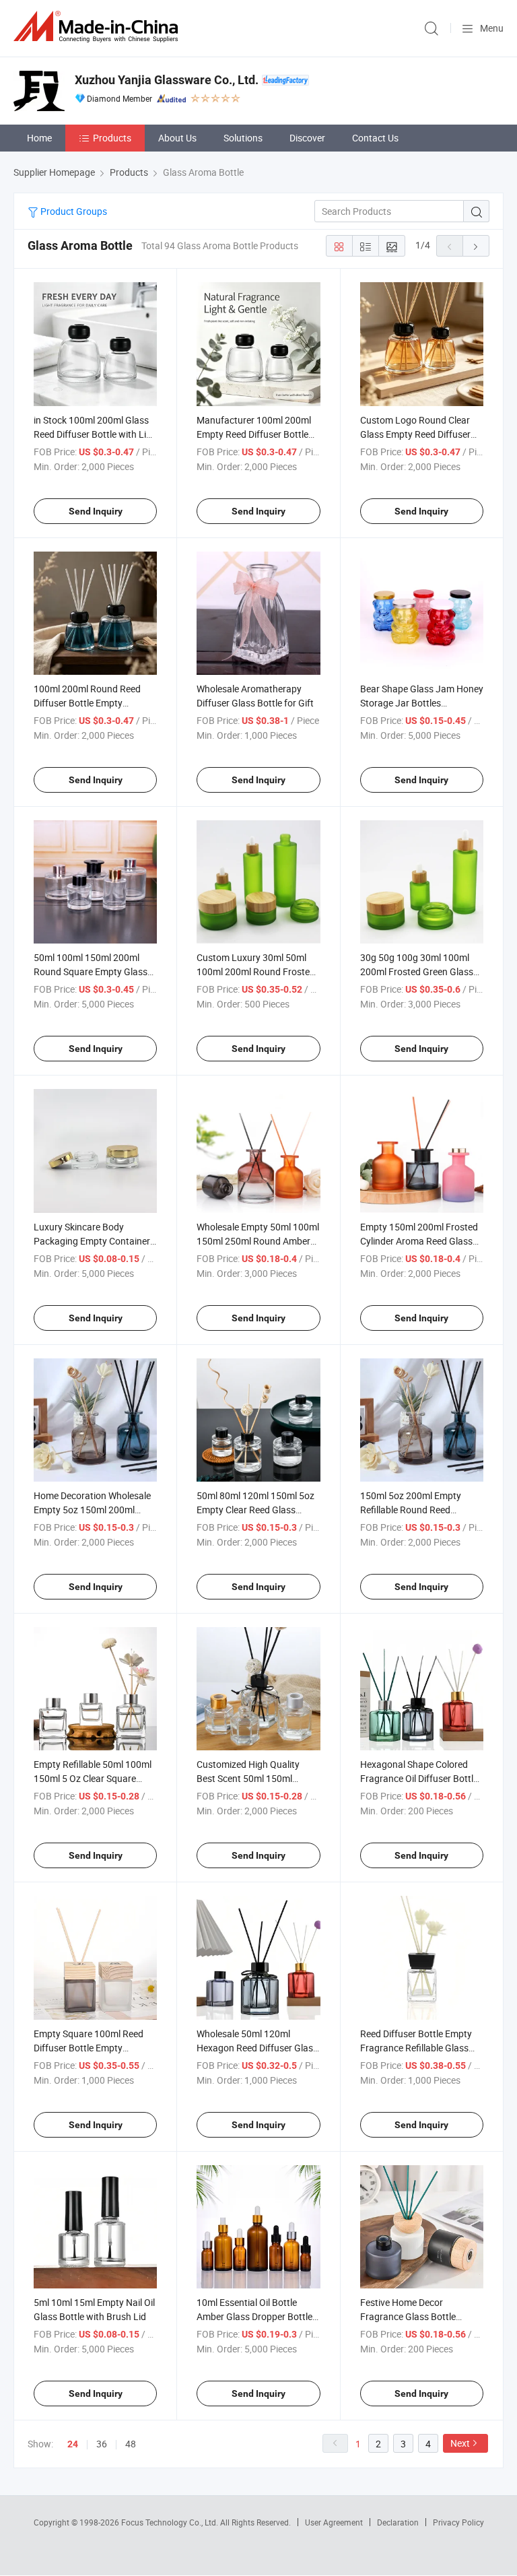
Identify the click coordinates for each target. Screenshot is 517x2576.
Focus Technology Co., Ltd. (171, 2522)
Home (39, 138)
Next (460, 2443)
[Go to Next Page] (476, 246)
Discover (307, 138)
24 (73, 2444)
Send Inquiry (96, 511)
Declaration (398, 2522)
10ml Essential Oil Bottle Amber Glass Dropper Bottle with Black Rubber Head (254, 2316)
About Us (177, 138)
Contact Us (375, 138)
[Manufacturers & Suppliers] (98, 27)
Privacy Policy (458, 2522)
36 (102, 2444)
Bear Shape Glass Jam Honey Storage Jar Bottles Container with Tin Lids (422, 703)
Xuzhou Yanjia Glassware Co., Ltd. (167, 80)
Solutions (243, 138)
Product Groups (73, 211)
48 (131, 2444)
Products (112, 138)
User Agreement (334, 2522)
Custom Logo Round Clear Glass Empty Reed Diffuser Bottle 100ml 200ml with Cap (420, 434)
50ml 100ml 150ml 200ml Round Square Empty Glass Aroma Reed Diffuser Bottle (91, 971)
